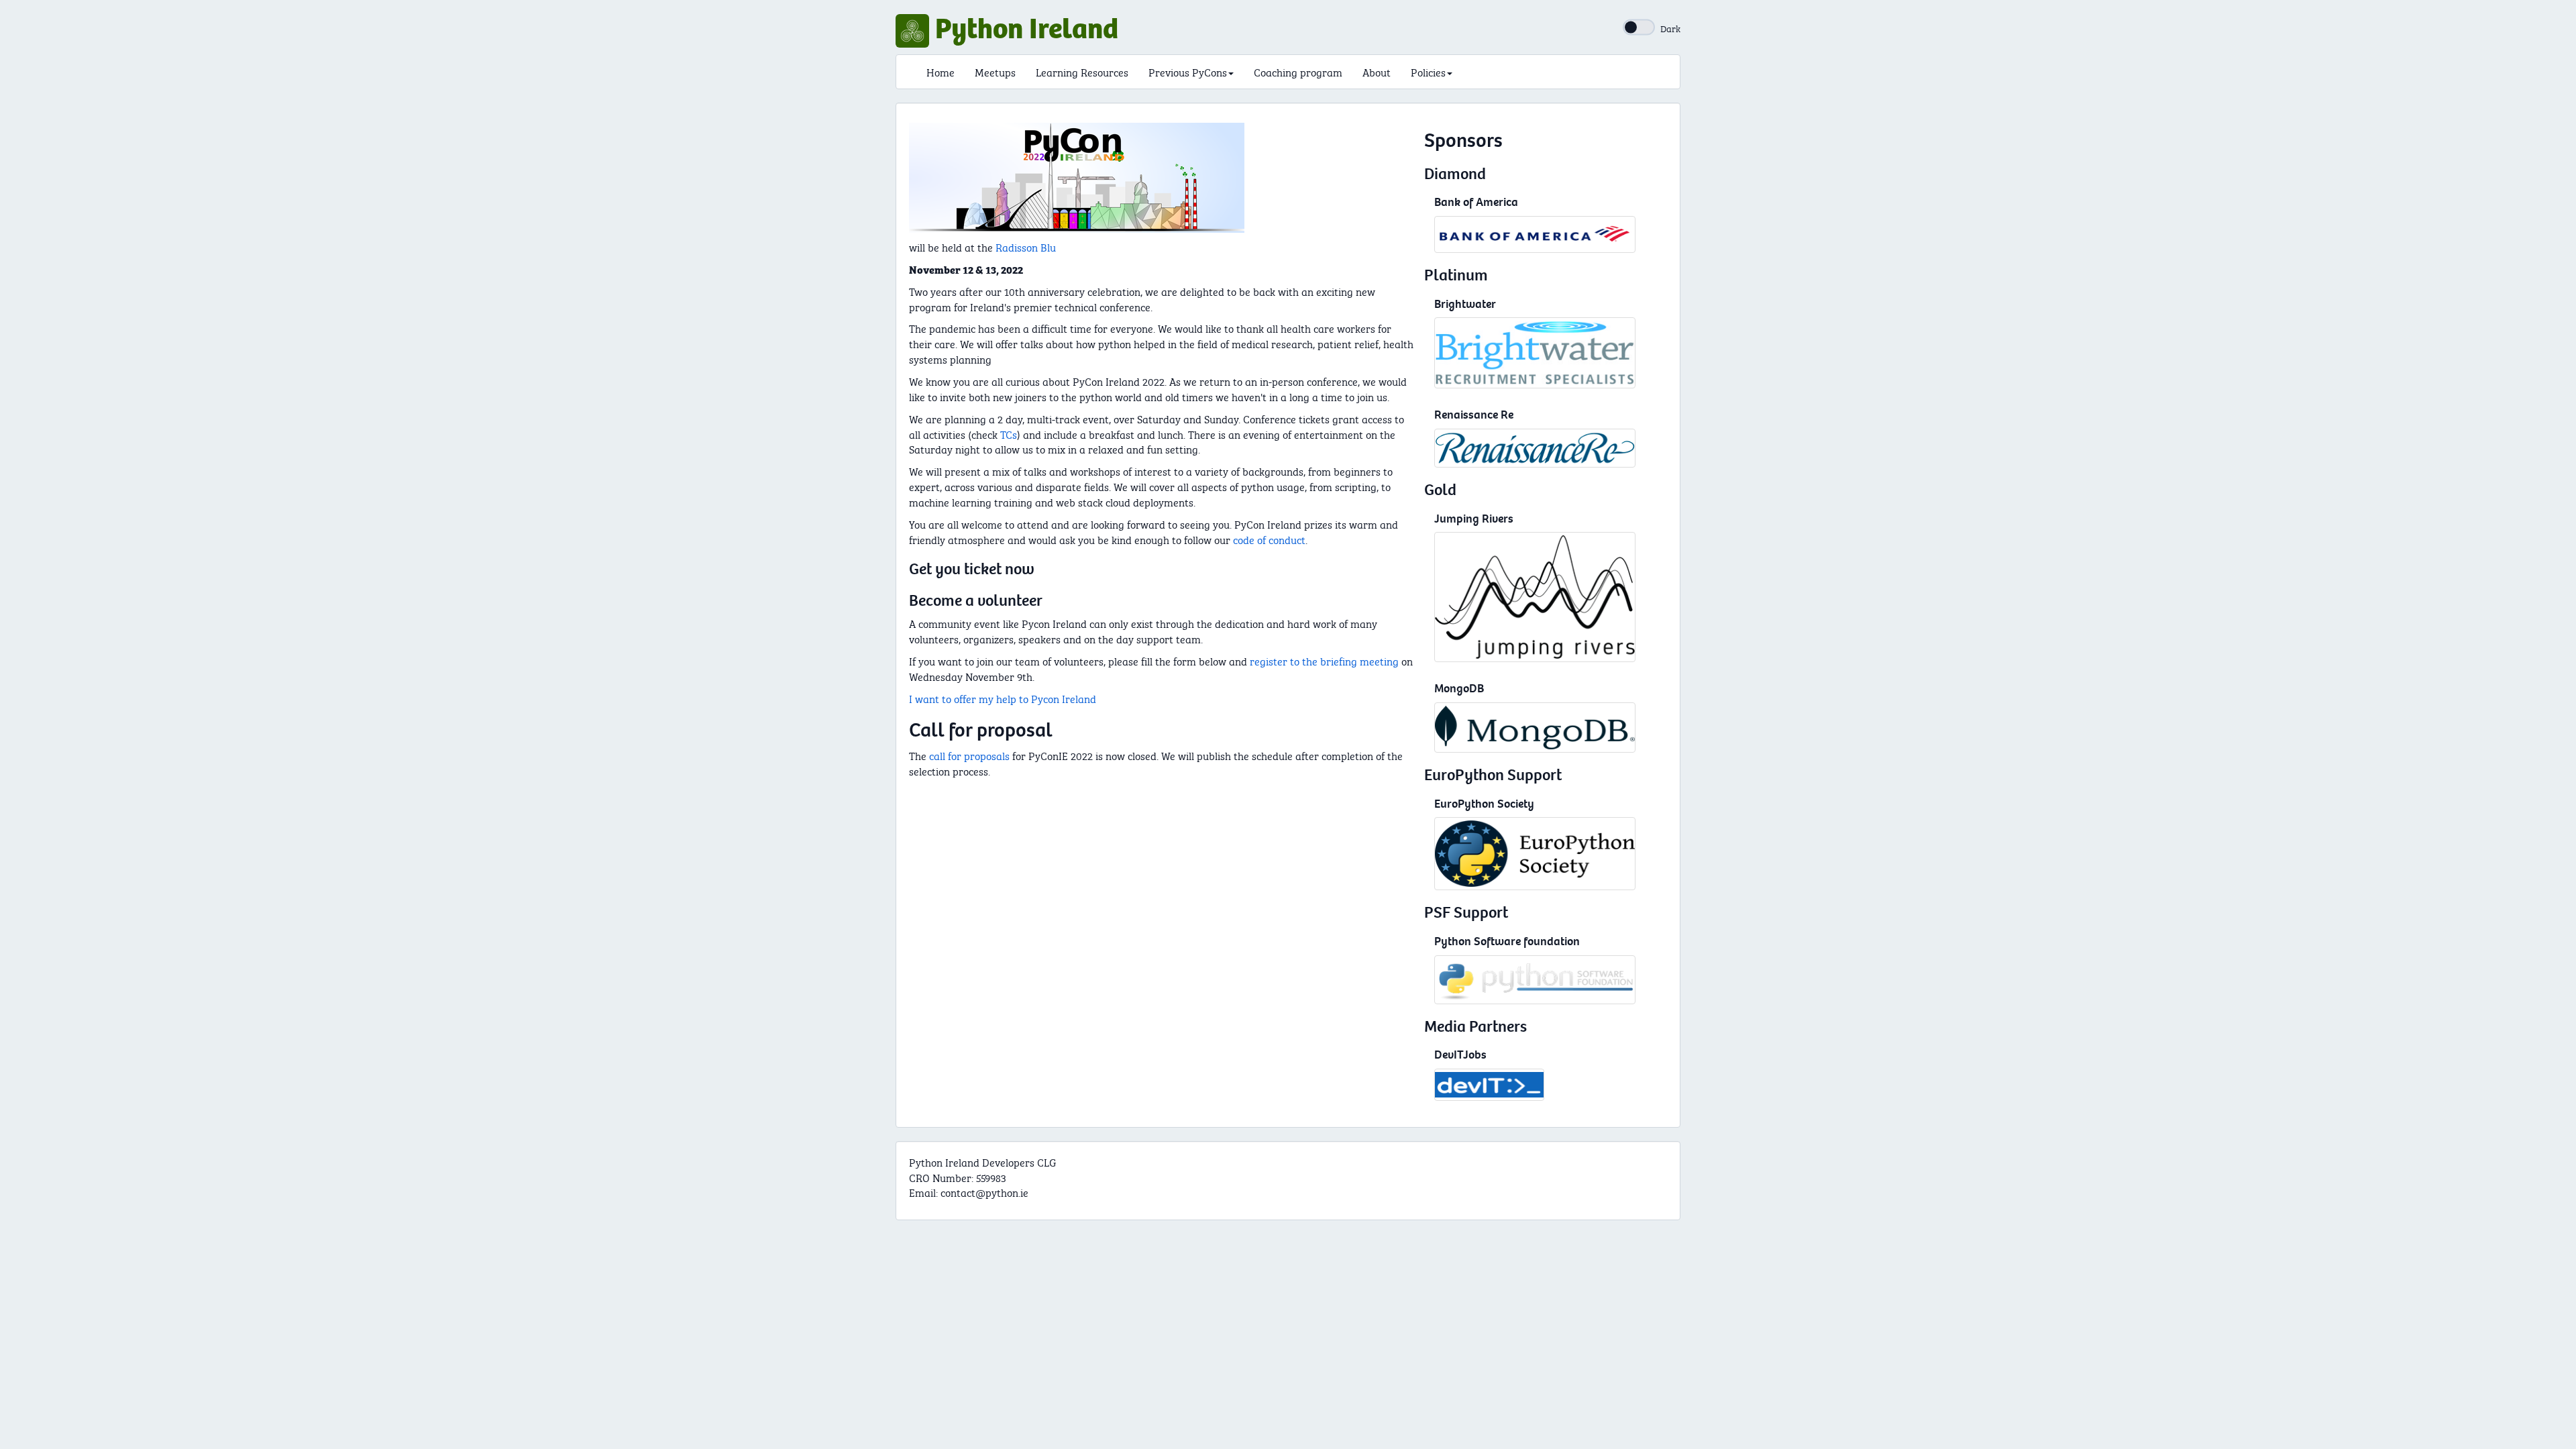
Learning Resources (1082, 71)
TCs (1009, 434)
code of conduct (1269, 539)
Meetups (995, 71)
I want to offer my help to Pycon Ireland (1003, 698)
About (1377, 71)
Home (941, 71)
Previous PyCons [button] (1188, 71)
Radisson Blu (1026, 247)
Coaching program (1298, 71)
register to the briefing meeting (1324, 660)
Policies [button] (1428, 71)
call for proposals (969, 755)
